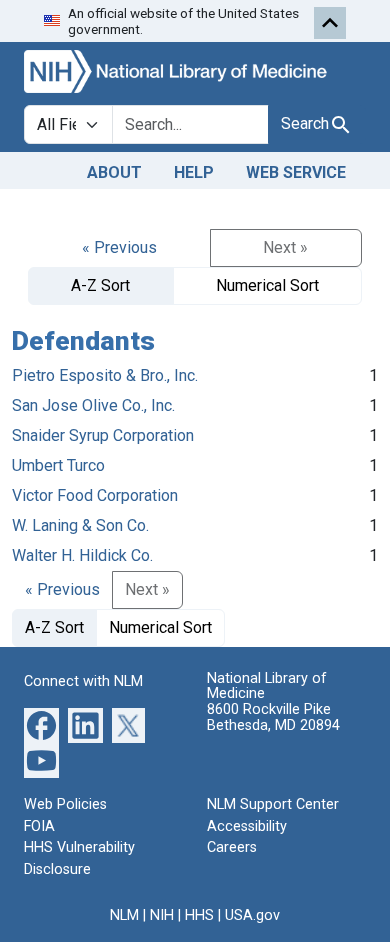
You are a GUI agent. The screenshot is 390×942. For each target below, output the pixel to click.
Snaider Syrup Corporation (103, 435)
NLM (124, 915)
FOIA (39, 826)
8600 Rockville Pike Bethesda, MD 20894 (273, 717)
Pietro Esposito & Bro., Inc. (105, 375)
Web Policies (65, 804)
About (114, 172)
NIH (162, 915)
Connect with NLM (83, 681)
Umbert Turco (58, 465)
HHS (199, 915)
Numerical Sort (267, 285)
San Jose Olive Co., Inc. (93, 405)
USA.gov (252, 915)
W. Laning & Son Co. (80, 525)
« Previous (119, 247)
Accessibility (247, 826)
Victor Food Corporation (95, 495)
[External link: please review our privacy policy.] (41, 724)
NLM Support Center (273, 804)
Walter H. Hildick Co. (82, 555)
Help (194, 172)
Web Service (296, 172)
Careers (232, 847)
